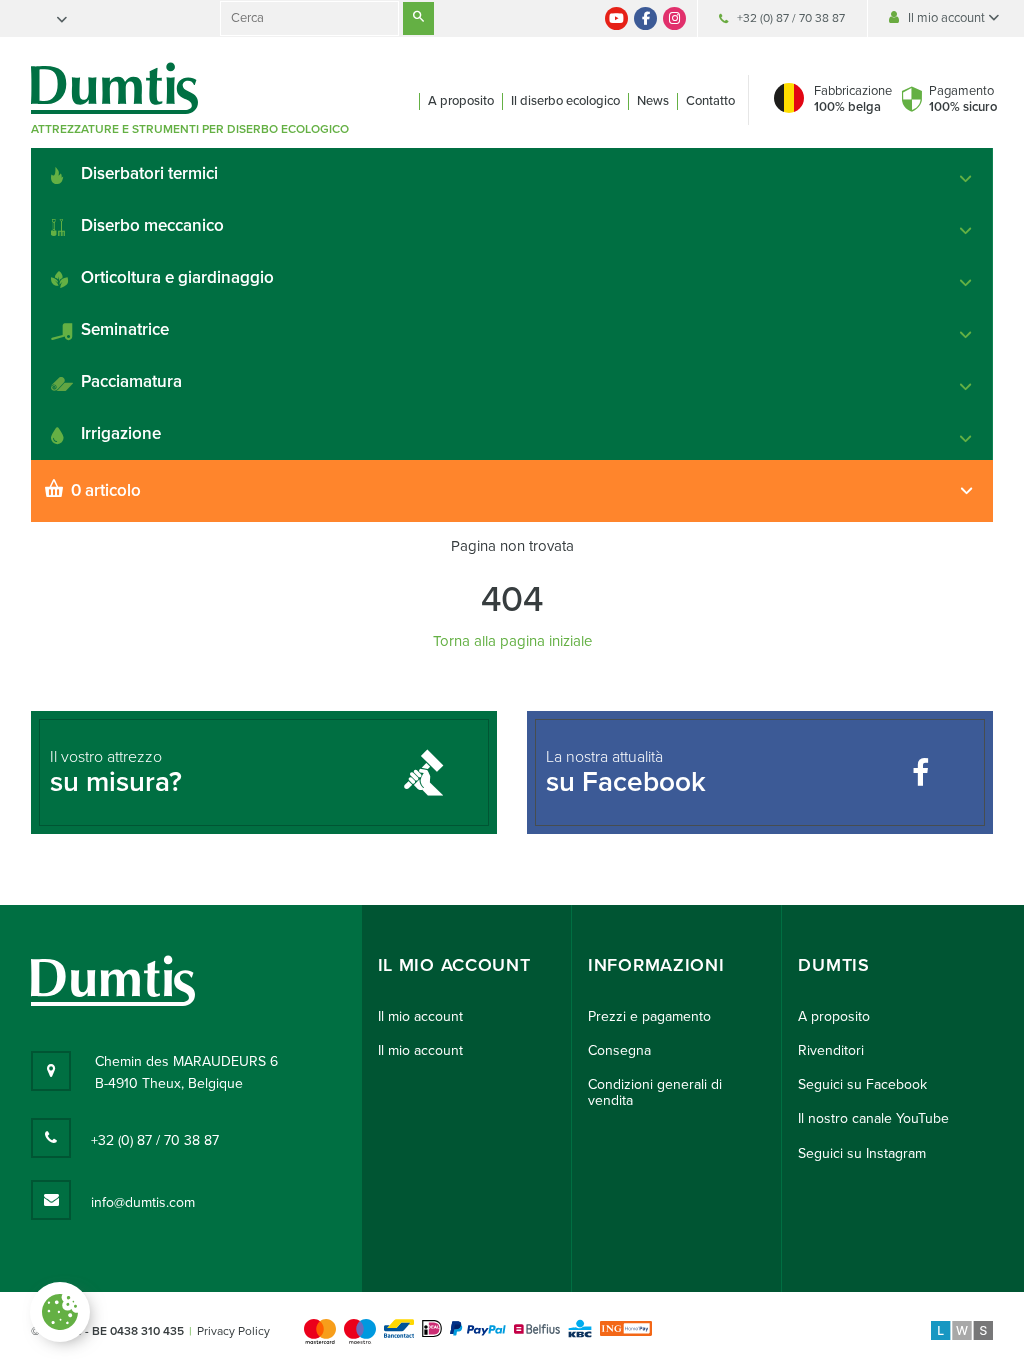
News (653, 101)
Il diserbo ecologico (565, 101)
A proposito (461, 101)
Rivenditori (831, 1050)
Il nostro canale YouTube (873, 1118)
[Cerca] (418, 18)
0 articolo (106, 490)
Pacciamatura (131, 381)
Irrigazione (121, 433)
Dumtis (833, 965)
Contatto (710, 101)
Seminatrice (125, 329)
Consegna (619, 1050)
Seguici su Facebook (862, 1084)
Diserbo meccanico (152, 225)
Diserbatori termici (149, 173)
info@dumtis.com (143, 1202)
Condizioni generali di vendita (655, 1092)
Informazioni (656, 965)
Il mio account (948, 18)
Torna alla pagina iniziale (512, 641)
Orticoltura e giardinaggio (177, 277)
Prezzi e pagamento (649, 1016)
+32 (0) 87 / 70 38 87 (791, 18)
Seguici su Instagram (862, 1153)
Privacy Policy (233, 1331)
